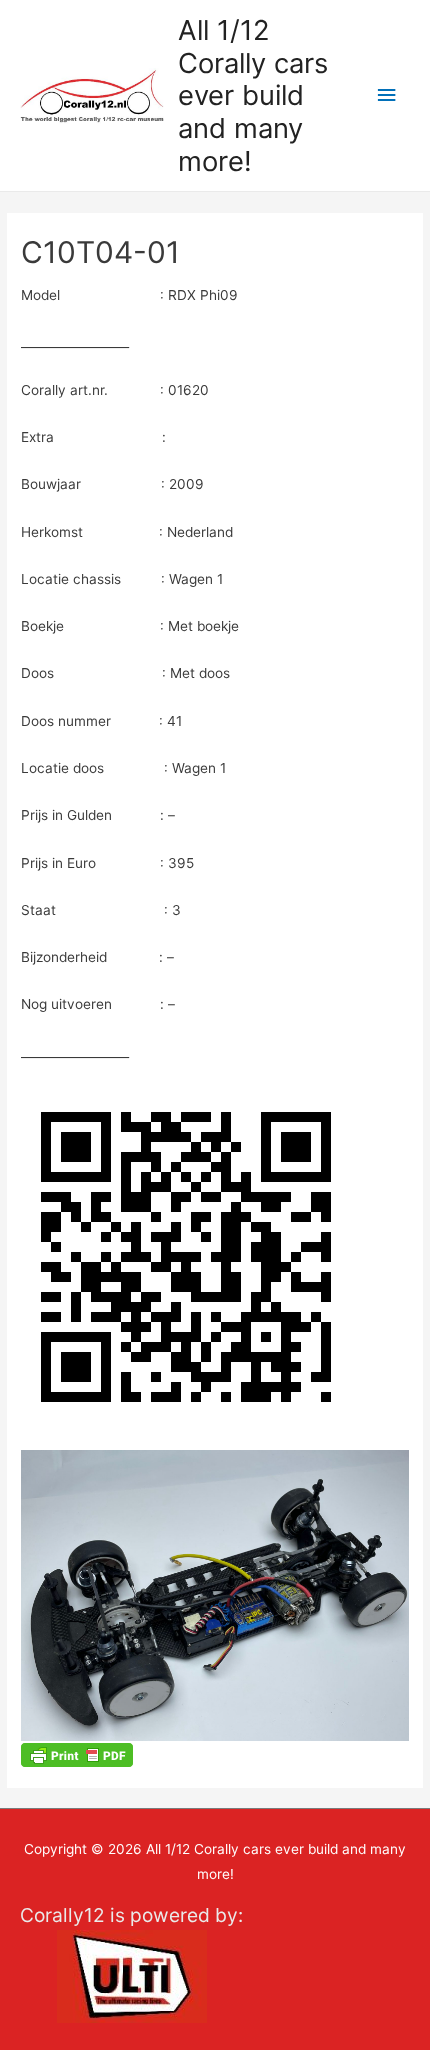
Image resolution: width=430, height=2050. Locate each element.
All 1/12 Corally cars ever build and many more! (253, 95)
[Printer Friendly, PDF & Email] (77, 1753)
